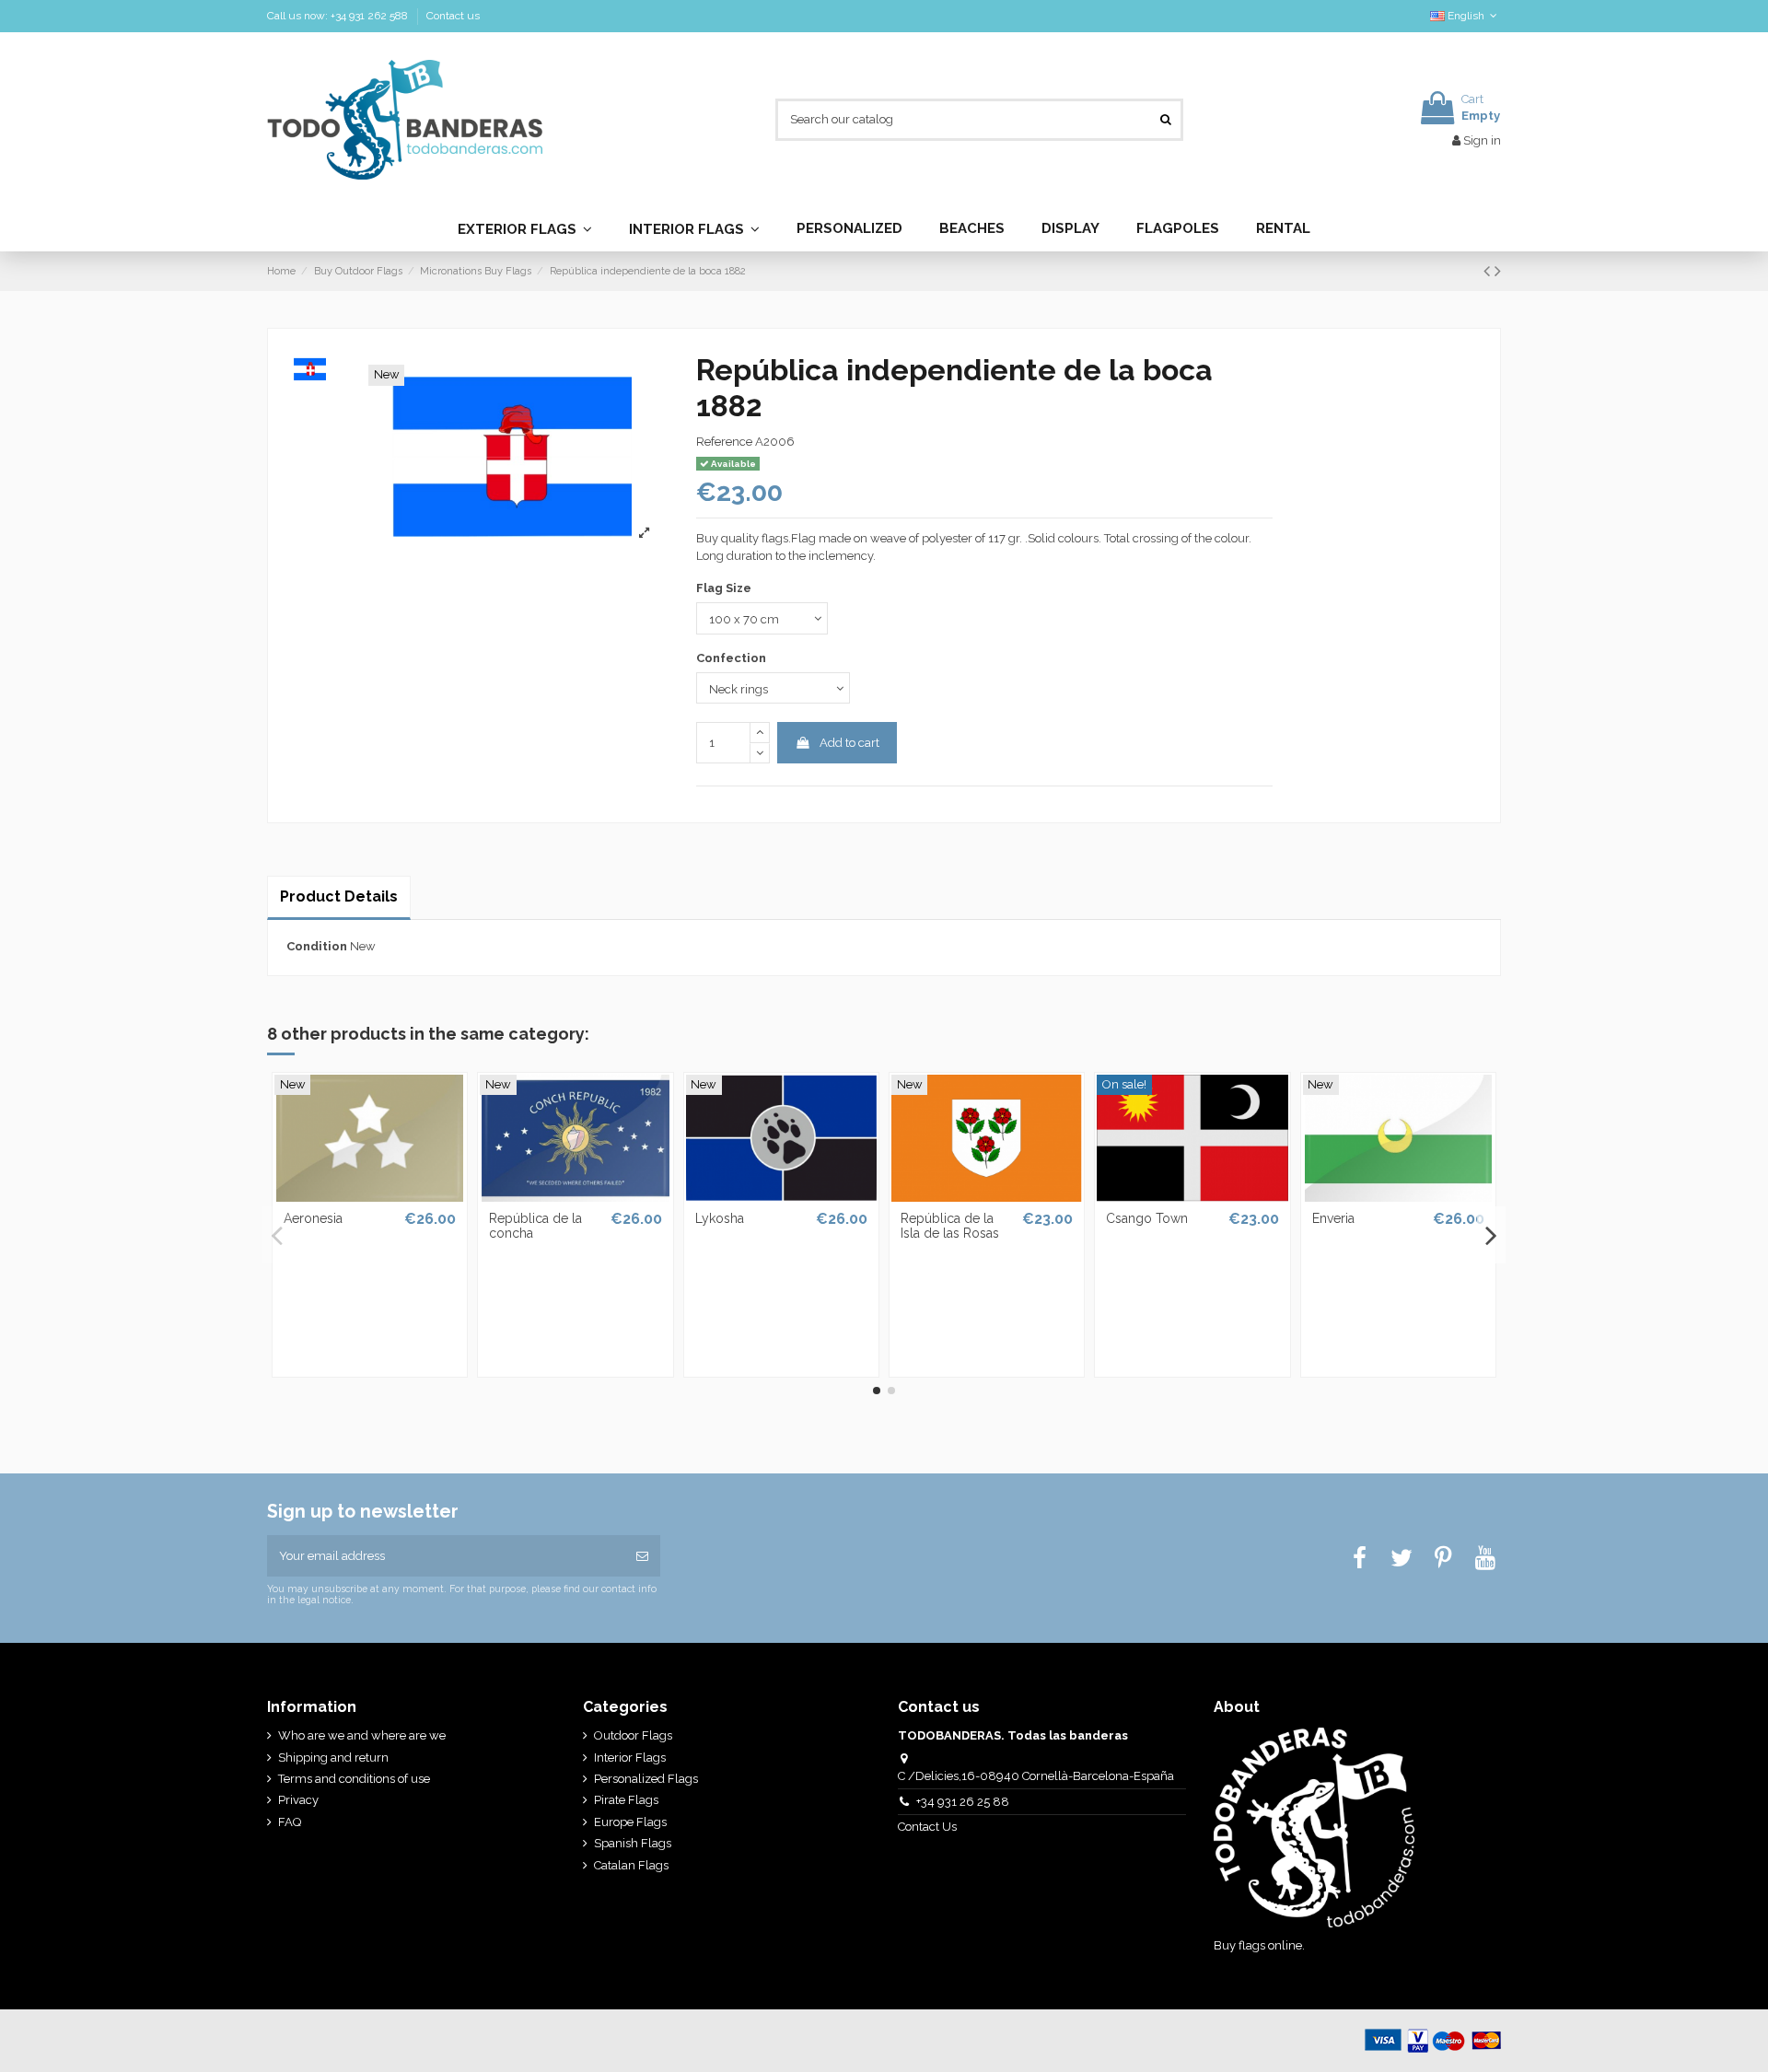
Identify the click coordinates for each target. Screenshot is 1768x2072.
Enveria (1333, 1218)
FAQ (290, 1822)
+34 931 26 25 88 (963, 1802)
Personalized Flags (646, 1779)
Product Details (339, 896)
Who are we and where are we (362, 1735)
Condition (317, 946)
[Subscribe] (642, 1556)
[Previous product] (1489, 271)
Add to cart (849, 743)
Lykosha (720, 1218)
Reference (724, 442)
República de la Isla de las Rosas (950, 1226)
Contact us (453, 16)
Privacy (298, 1800)
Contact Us (929, 1827)
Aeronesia (313, 1218)
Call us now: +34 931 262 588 (339, 16)
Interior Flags (630, 1758)
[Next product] (1498, 271)
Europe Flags (630, 1822)
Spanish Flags (633, 1843)
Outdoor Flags (633, 1735)
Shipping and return (333, 1758)
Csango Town (1147, 1218)
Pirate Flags (626, 1800)
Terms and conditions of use (354, 1779)
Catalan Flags (631, 1865)
